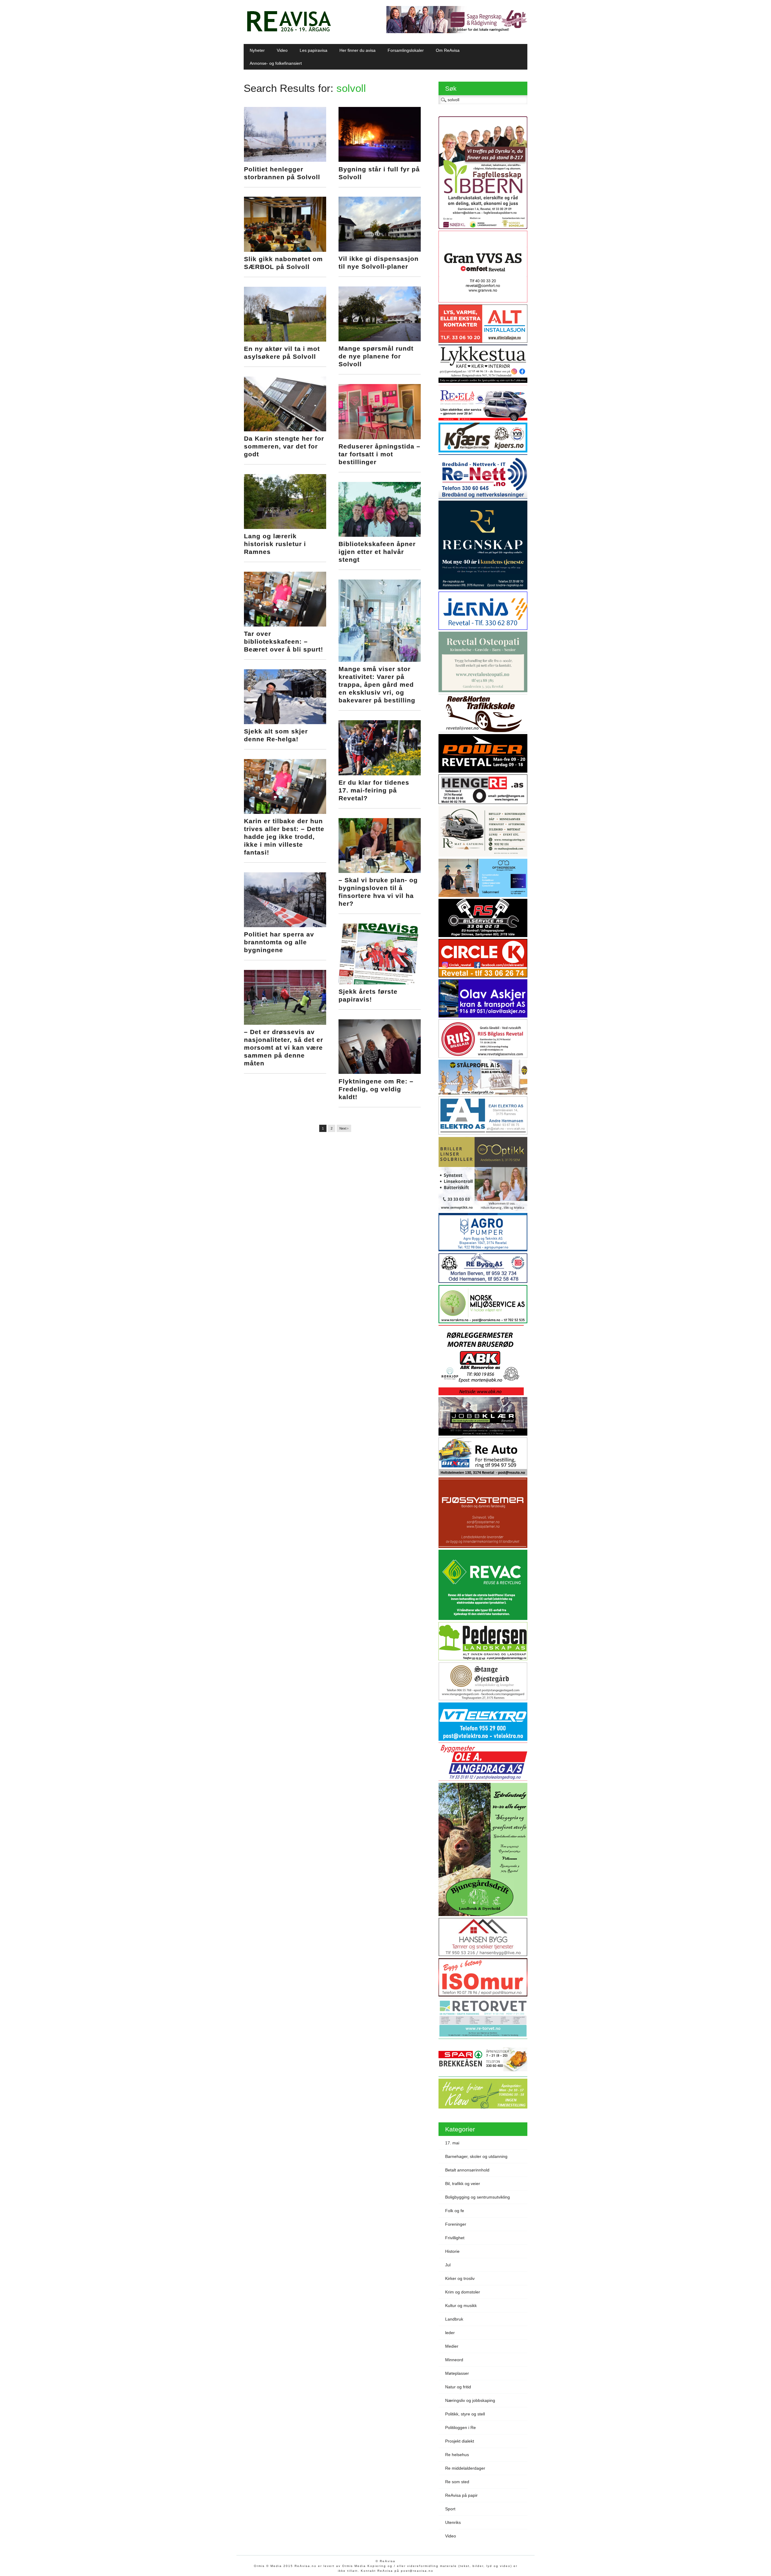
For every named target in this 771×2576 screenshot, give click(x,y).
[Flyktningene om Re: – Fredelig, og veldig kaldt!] (380, 1072)
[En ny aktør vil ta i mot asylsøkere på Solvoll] (285, 340)
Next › (344, 1128)
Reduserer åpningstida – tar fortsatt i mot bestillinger (379, 454)
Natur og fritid (458, 2387)
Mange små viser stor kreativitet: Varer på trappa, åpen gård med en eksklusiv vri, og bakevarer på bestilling (377, 685)
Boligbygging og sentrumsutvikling (478, 2197)
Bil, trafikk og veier (463, 2184)
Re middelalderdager (465, 2468)
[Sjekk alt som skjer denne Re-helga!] (285, 723)
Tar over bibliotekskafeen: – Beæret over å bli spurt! (284, 641)
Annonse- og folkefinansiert (276, 63)
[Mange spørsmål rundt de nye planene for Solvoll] (380, 340)
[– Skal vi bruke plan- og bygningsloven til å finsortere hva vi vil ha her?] (380, 871)
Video (282, 50)
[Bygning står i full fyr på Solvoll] (380, 160)
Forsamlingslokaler (406, 50)
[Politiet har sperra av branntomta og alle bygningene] (285, 926)
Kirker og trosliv (460, 2278)
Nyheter (257, 50)
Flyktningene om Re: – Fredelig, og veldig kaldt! (376, 1089)
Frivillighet (455, 2238)
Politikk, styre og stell (465, 2414)
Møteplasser (457, 2373)
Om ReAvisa (448, 50)
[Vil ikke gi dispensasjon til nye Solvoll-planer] (380, 250)
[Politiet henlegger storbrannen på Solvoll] (285, 160)
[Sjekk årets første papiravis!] (380, 983)
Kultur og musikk (461, 2306)
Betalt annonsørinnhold (467, 2170)
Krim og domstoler (463, 2292)
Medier (452, 2346)
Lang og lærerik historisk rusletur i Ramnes (275, 544)
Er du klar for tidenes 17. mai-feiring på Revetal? (374, 790)
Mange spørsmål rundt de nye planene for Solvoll (376, 356)
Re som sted (457, 2482)
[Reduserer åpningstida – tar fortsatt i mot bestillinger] (380, 438)
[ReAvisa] (289, 32)
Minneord (454, 2360)
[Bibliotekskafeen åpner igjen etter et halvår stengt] (380, 535)
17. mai (452, 2143)
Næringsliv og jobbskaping (470, 2400)
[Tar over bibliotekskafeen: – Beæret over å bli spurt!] (285, 625)
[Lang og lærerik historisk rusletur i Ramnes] (285, 527)
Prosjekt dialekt (460, 2441)
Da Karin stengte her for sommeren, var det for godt (284, 446)
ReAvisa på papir (461, 2495)
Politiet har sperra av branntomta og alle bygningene (279, 942)
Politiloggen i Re (460, 2428)
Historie (452, 2251)
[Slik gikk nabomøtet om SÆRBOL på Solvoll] (285, 250)
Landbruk (454, 2319)
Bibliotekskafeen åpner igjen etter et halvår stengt (377, 552)
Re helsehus (457, 2455)
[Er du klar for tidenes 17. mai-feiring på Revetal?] (380, 774)
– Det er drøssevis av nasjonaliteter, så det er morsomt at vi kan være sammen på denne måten (284, 1047)
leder (450, 2333)
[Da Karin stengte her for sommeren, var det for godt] (285, 430)
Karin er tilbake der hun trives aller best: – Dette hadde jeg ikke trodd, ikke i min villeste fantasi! (284, 837)
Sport (450, 2509)
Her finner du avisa (357, 50)
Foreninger (456, 2224)
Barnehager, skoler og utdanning (476, 2156)
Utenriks (453, 2522)
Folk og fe (455, 2211)
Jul (448, 2265)
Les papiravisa (314, 50)
